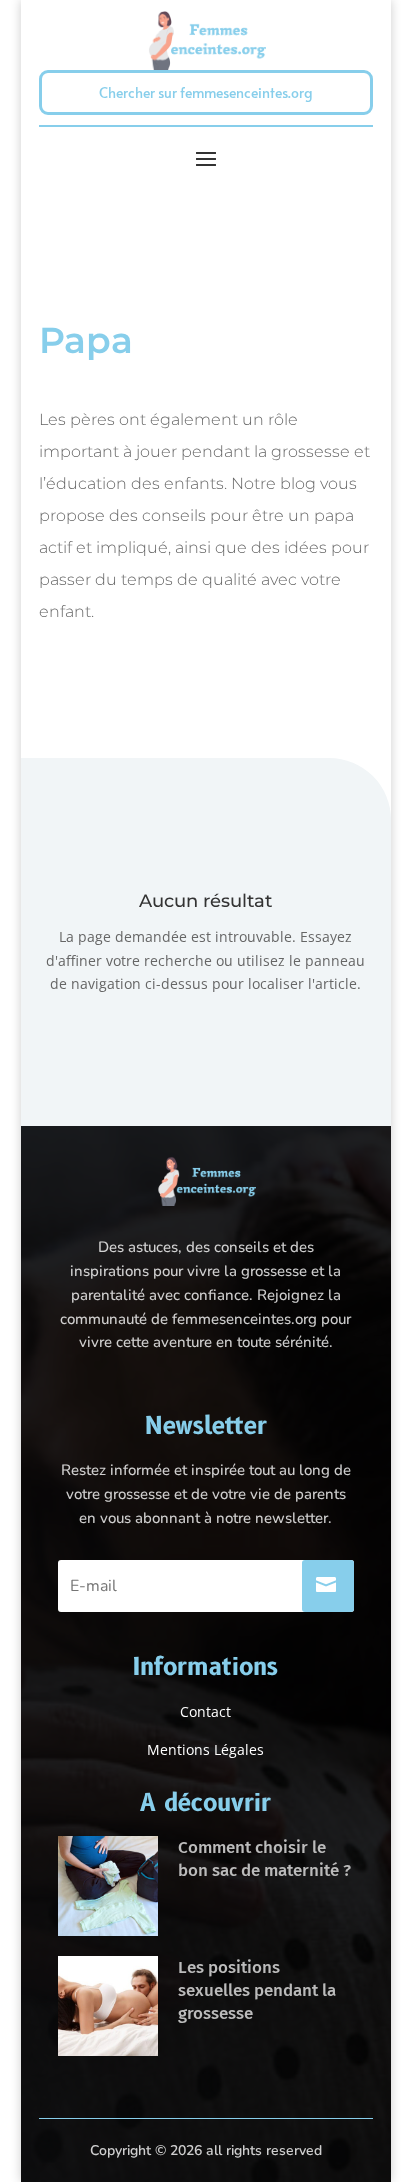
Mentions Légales (205, 1749)
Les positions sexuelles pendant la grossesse (257, 1990)
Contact (205, 1711)
